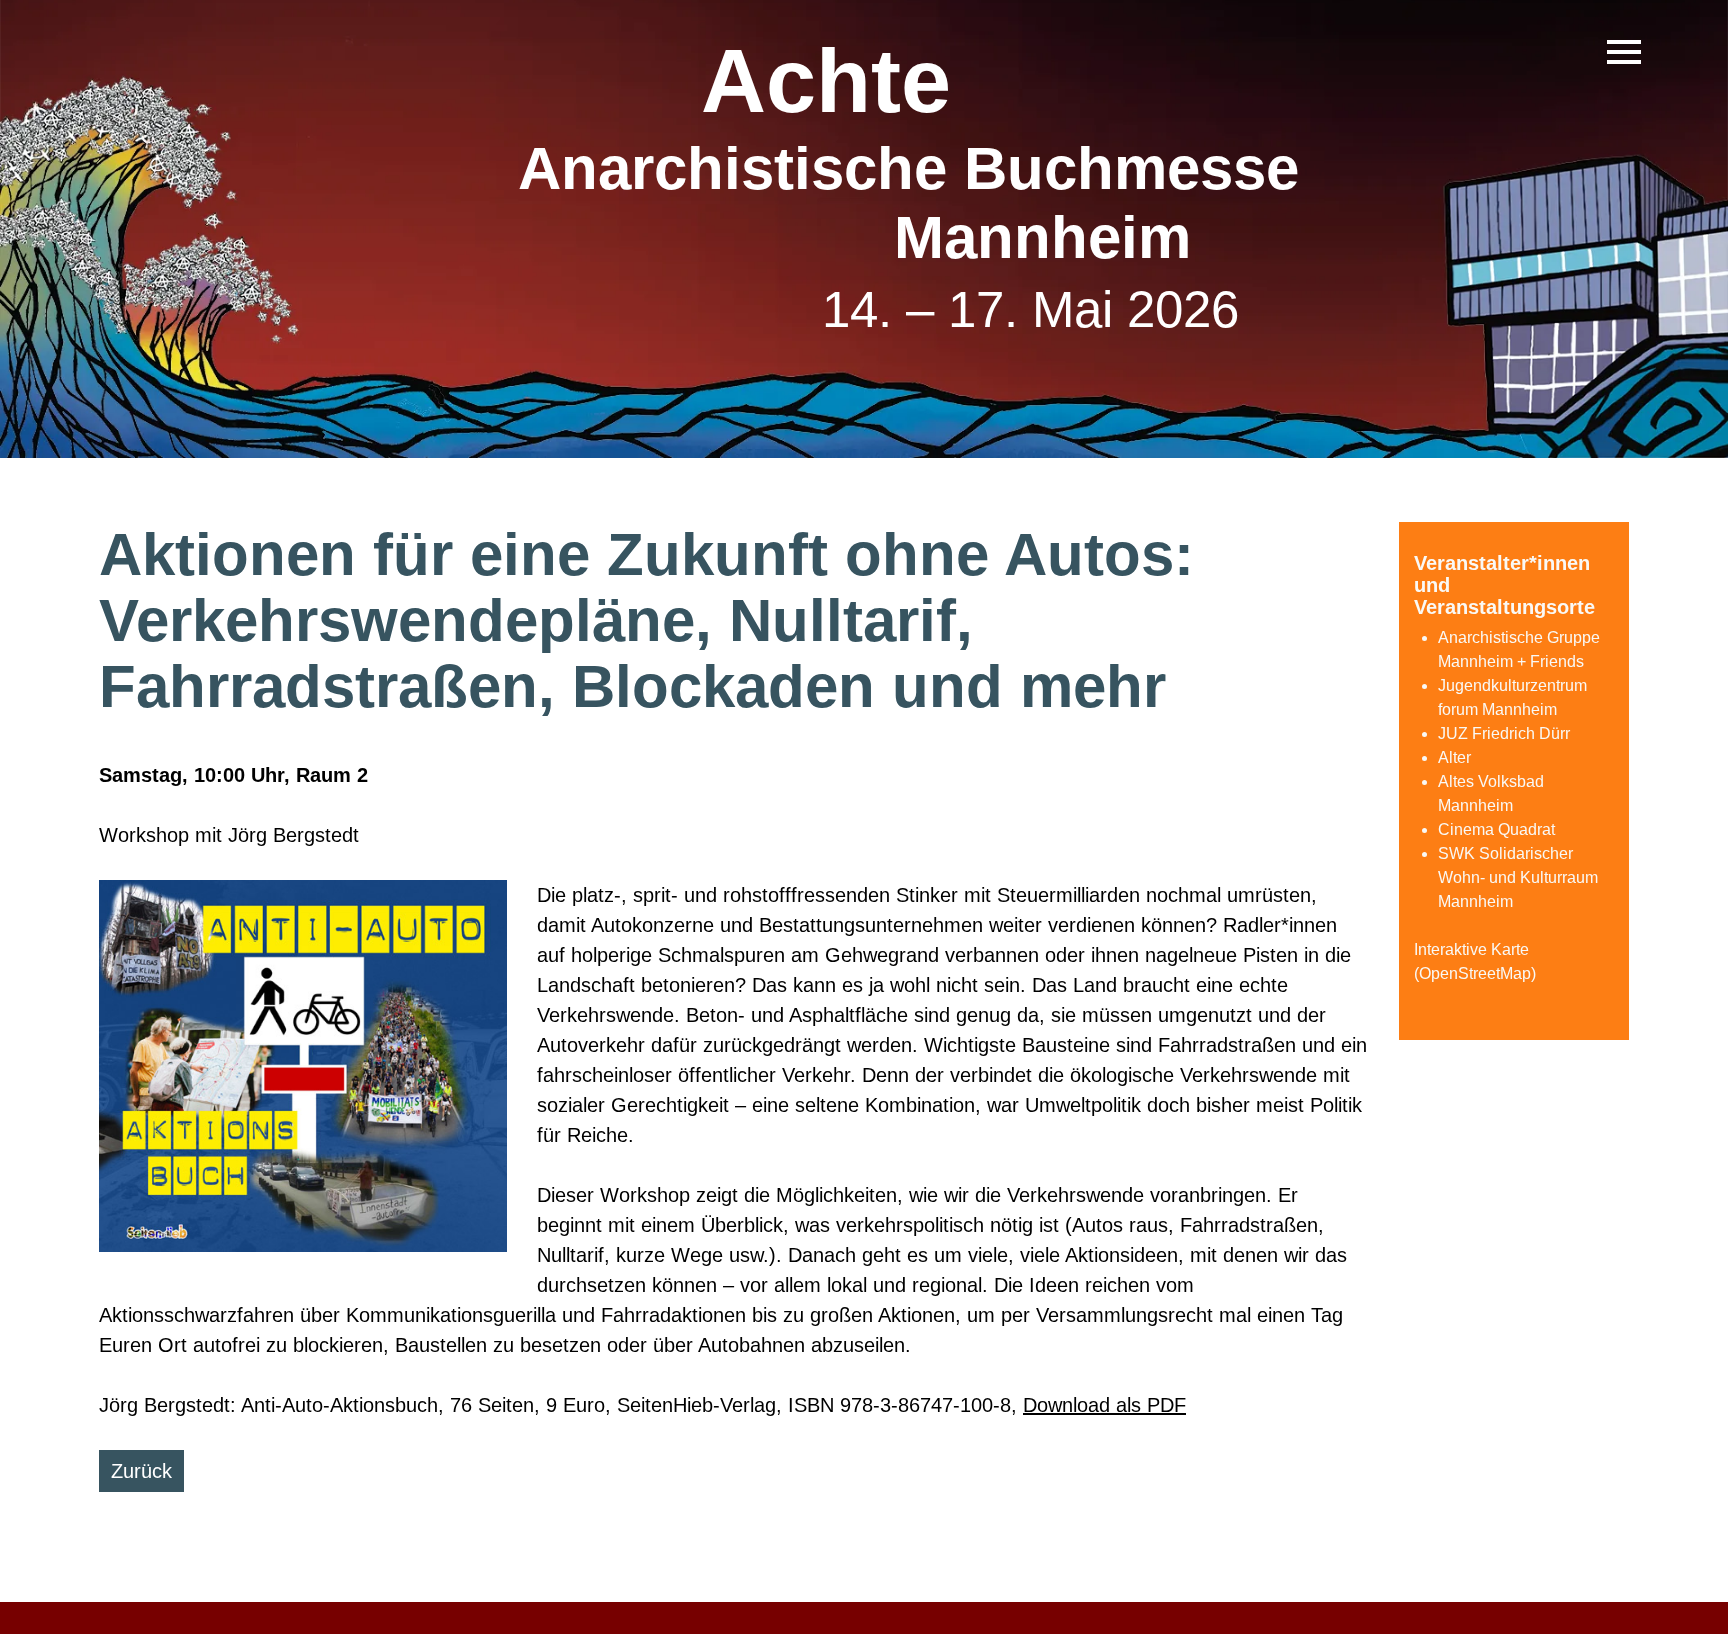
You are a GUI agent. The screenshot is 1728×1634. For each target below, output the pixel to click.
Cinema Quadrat (1496, 829)
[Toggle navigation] (1624, 52)
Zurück (141, 1471)
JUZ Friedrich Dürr (1504, 733)
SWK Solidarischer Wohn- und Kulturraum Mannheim (1518, 877)
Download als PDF (1104, 1405)
